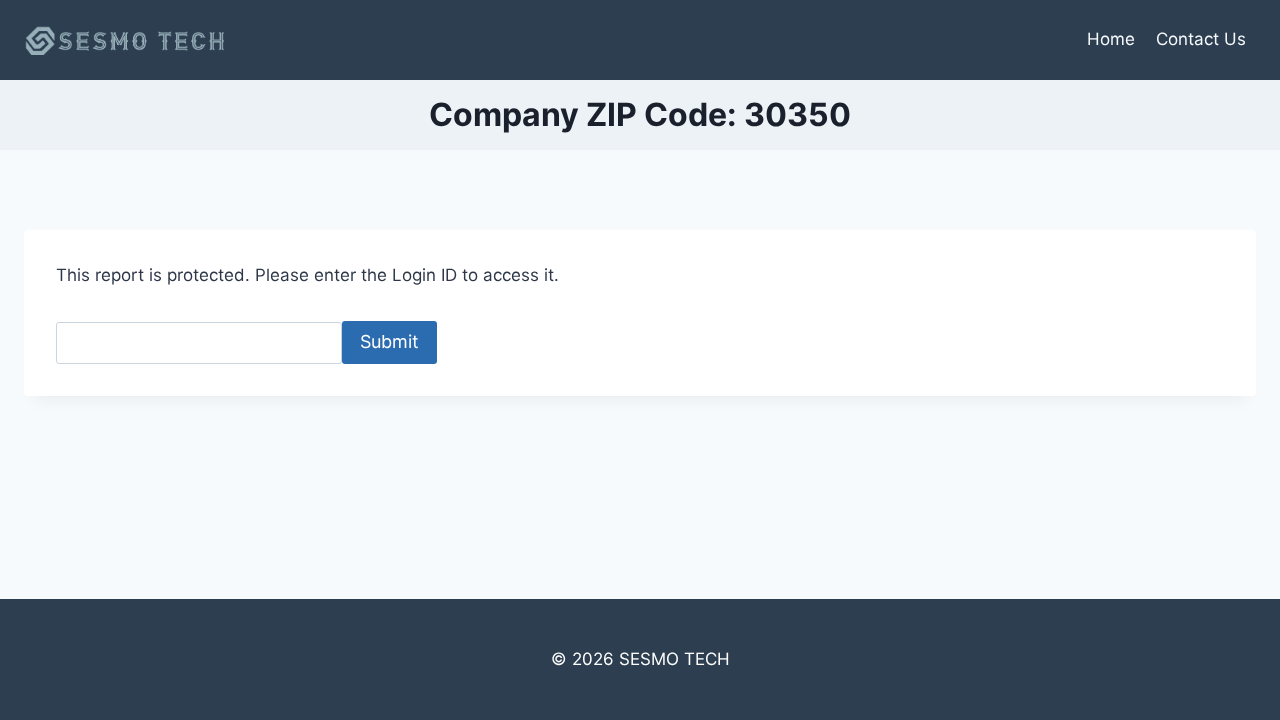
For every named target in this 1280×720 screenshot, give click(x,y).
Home (1111, 39)
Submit (389, 341)
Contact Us (1201, 39)
